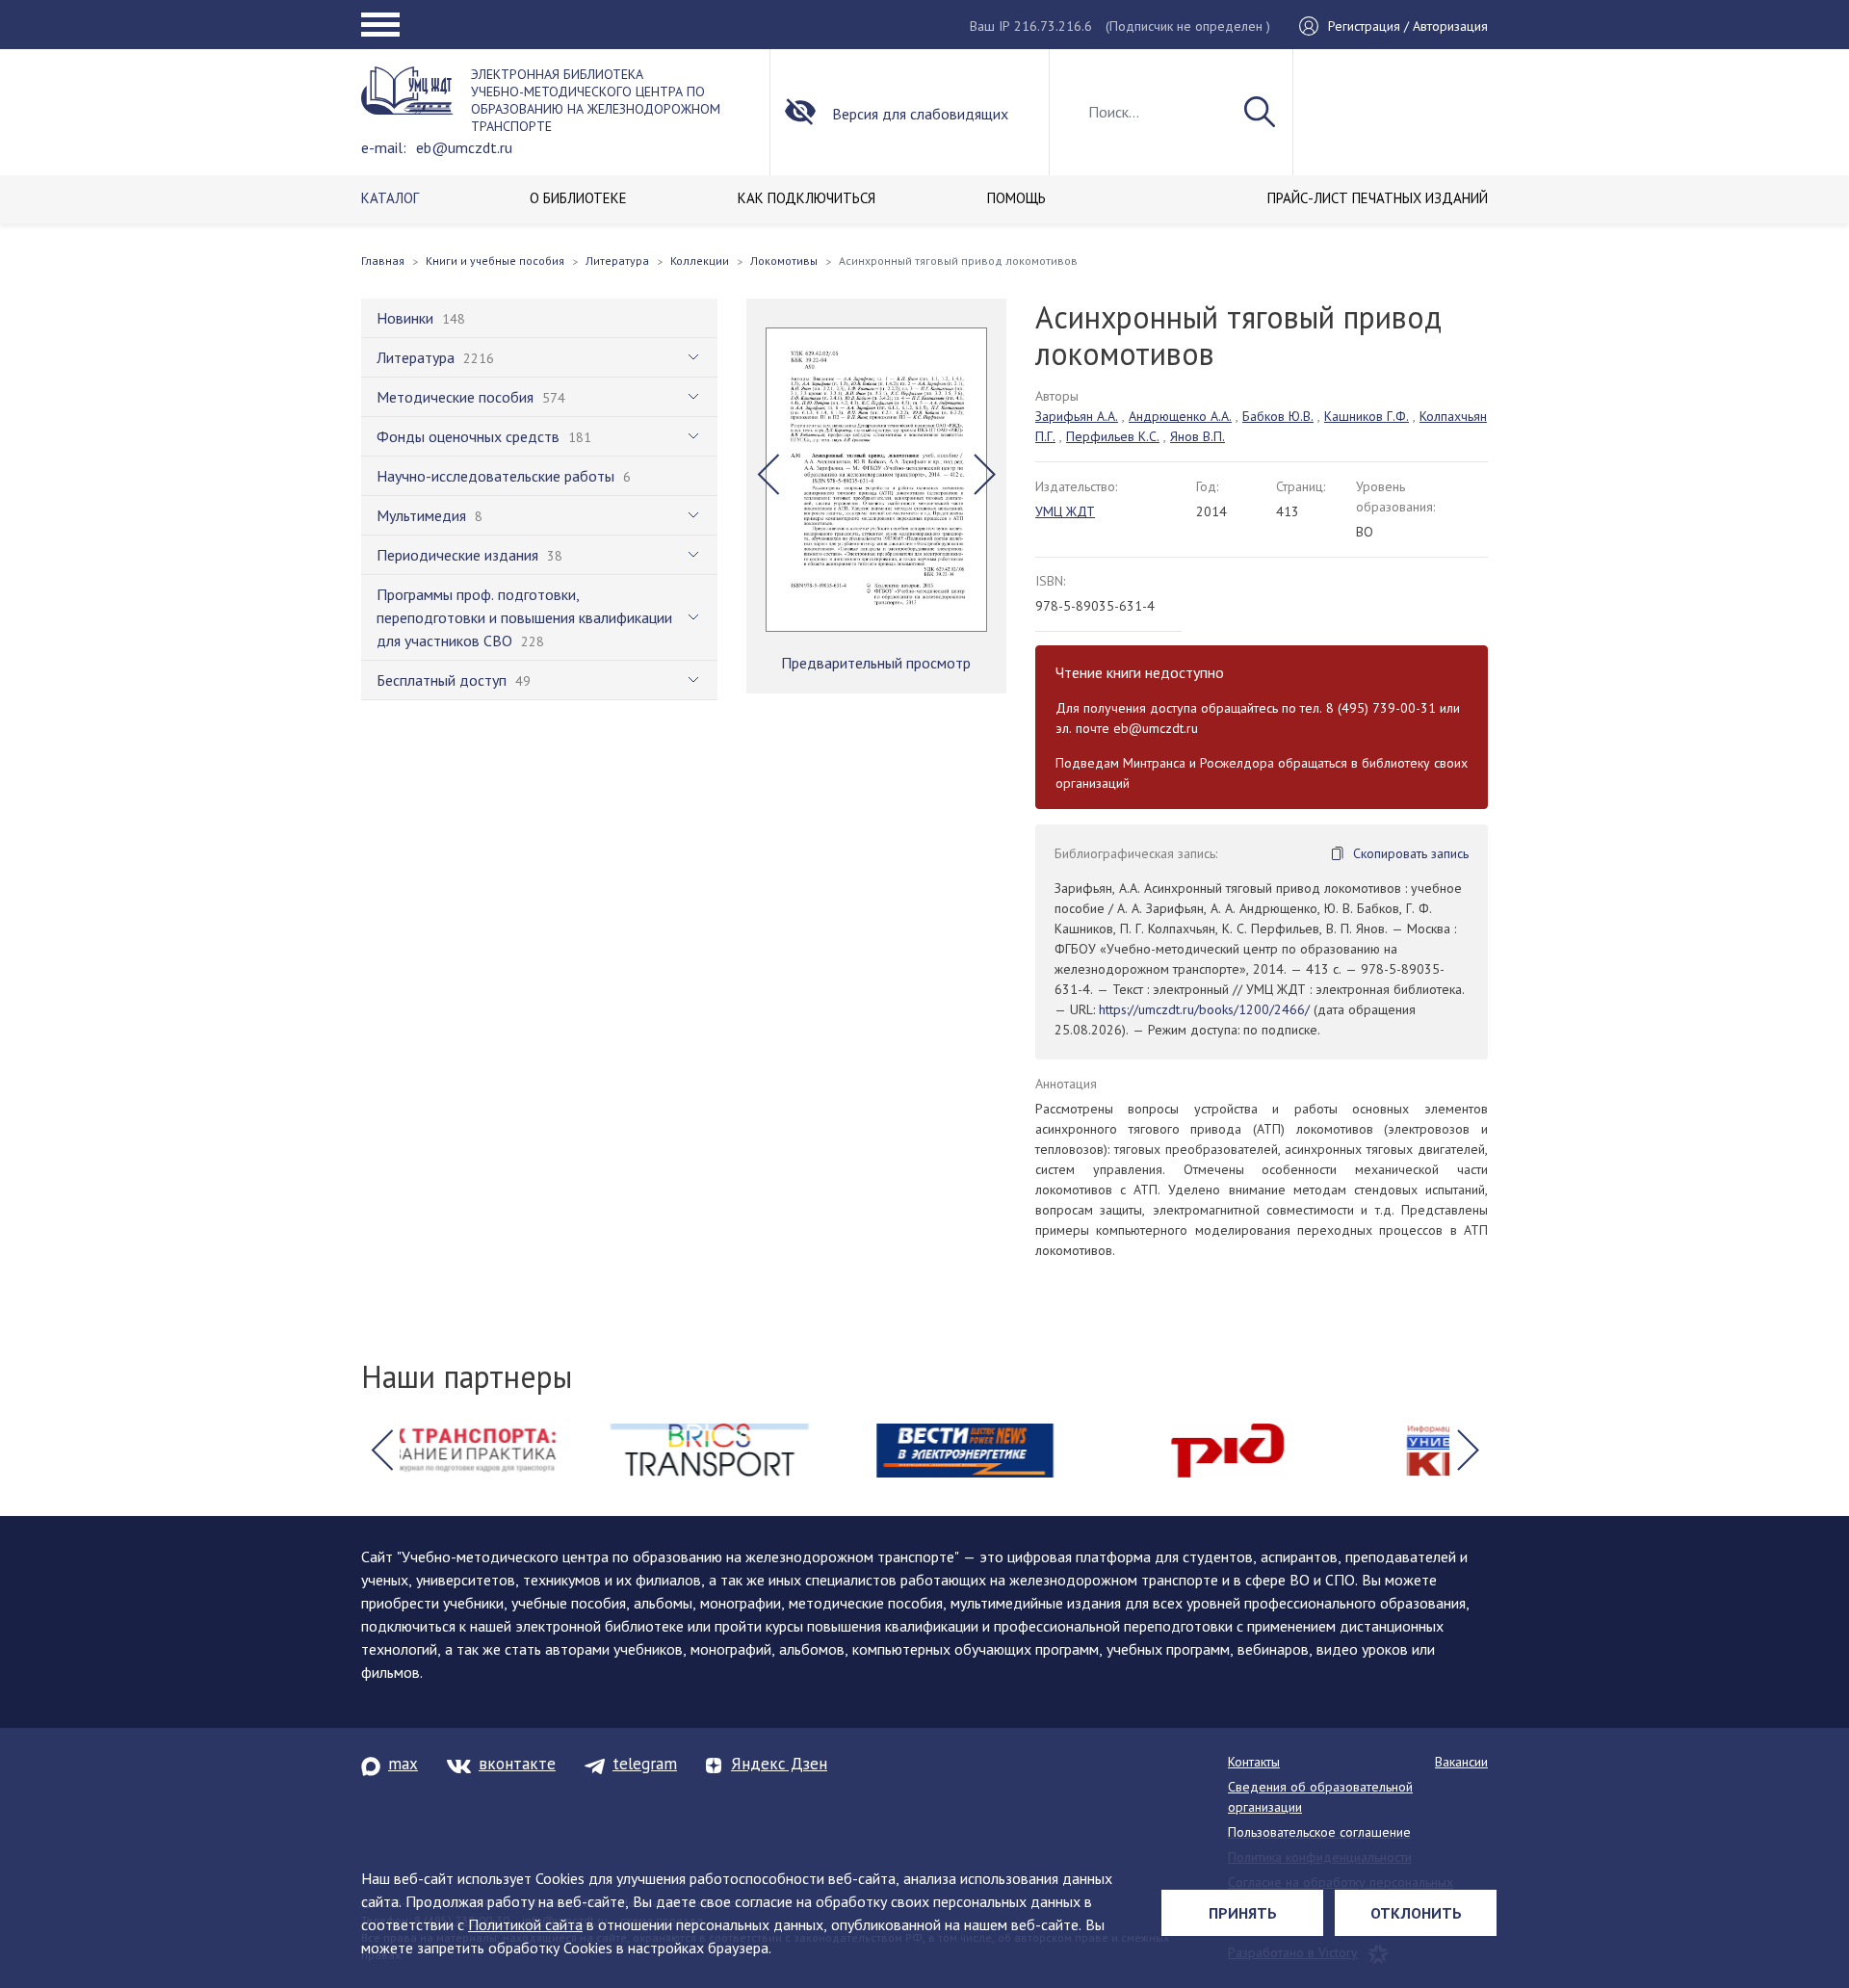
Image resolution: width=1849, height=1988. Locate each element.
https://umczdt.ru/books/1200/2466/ (1204, 1009)
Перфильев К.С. (1113, 436)
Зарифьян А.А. (1077, 416)
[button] (768, 475)
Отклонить (1416, 1913)
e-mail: (384, 147)
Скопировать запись (1411, 853)
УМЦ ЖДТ (1065, 511)
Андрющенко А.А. (1180, 416)
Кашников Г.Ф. (1367, 416)
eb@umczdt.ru (464, 147)
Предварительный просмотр (876, 663)
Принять (1243, 1913)
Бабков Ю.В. (1278, 416)
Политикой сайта (525, 1924)
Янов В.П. (1198, 436)
